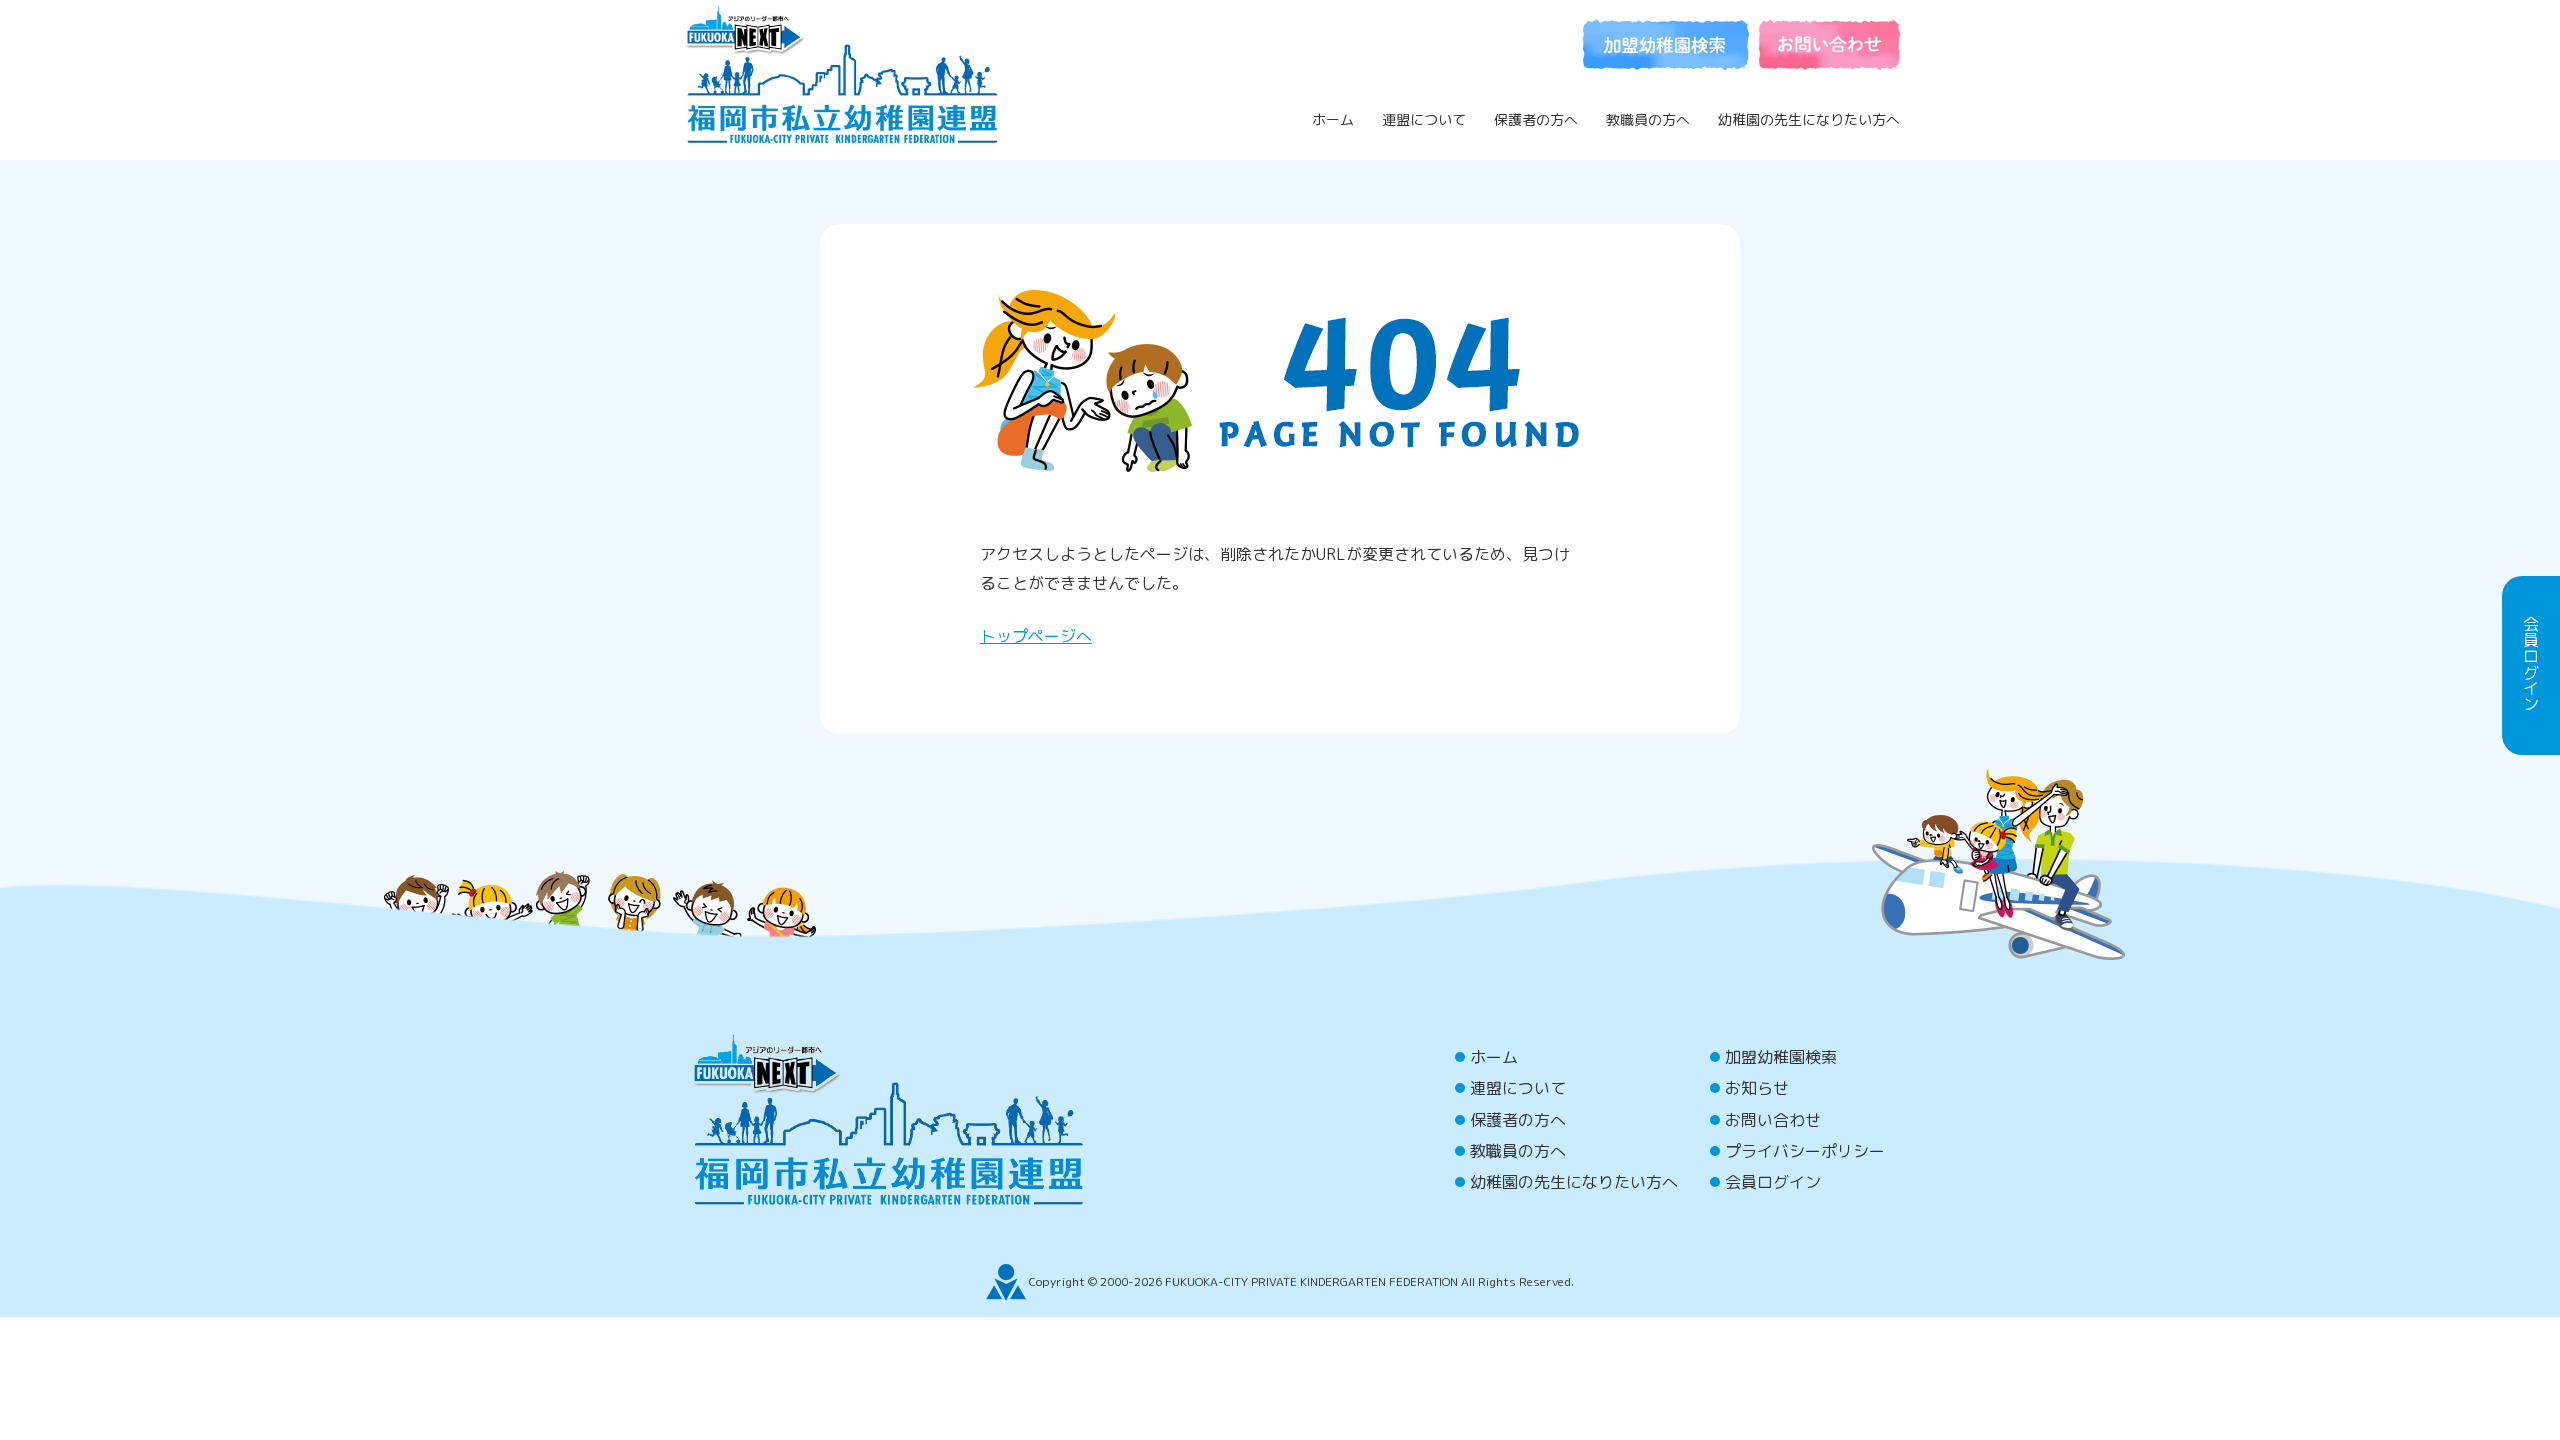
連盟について (1424, 119)
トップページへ (1036, 636)
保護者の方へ (1536, 119)
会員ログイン (1773, 1182)
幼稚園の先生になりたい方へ (1809, 119)
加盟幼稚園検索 (1781, 1057)
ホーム (1333, 119)
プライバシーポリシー (1805, 1151)
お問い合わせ (1773, 1120)
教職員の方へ (1648, 119)
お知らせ (1757, 1088)
